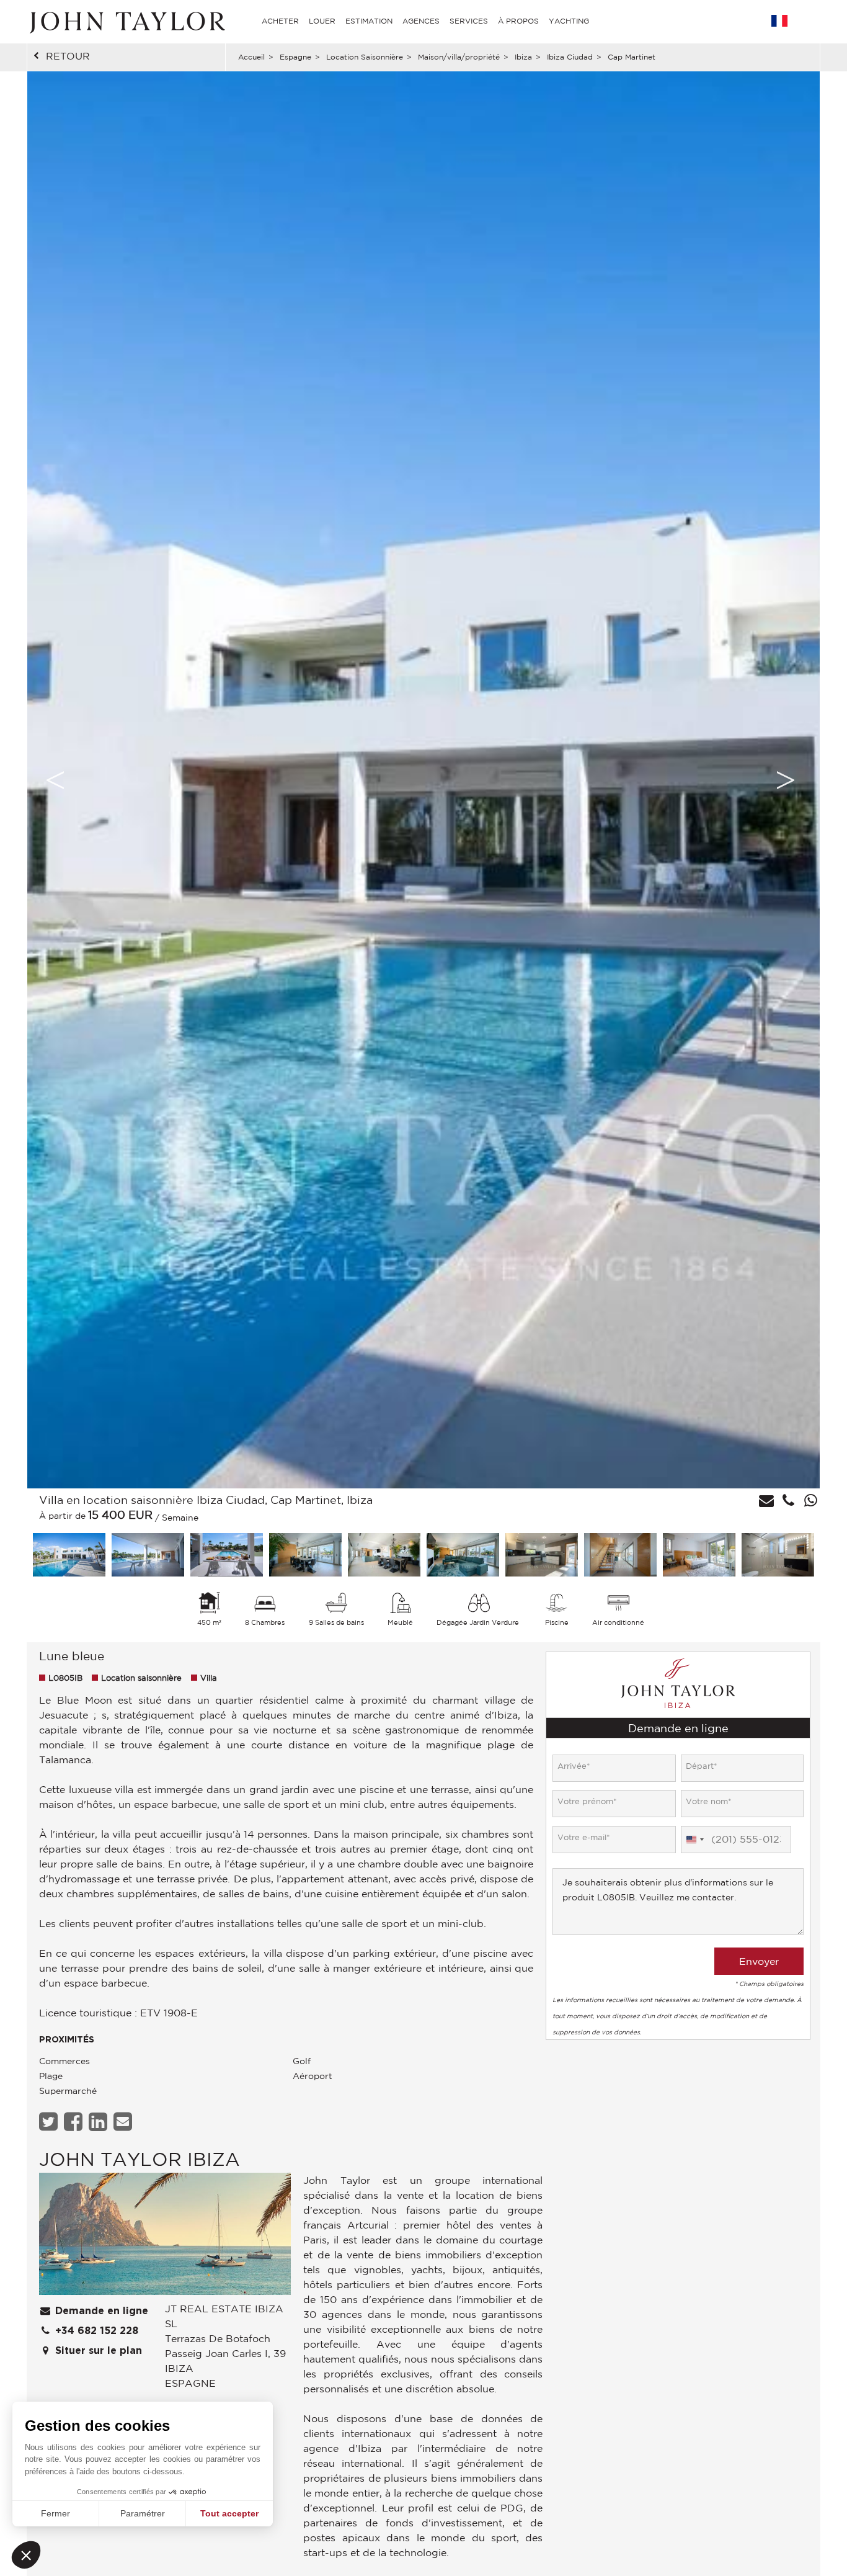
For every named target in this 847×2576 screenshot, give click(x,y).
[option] (423, 780)
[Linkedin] (100, 2122)
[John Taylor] (126, 21)
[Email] (124, 2122)
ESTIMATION (369, 21)
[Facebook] (75, 2122)
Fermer (55, 2513)
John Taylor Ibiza (140, 2159)
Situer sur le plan (97, 2351)
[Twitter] (50, 2122)
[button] (26, 2555)
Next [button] (786, 780)
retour (68, 56)
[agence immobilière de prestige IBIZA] (165, 2237)
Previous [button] (55, 780)
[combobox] (694, 1840)
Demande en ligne (100, 2311)
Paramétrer (143, 2513)
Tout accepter (229, 2513)
